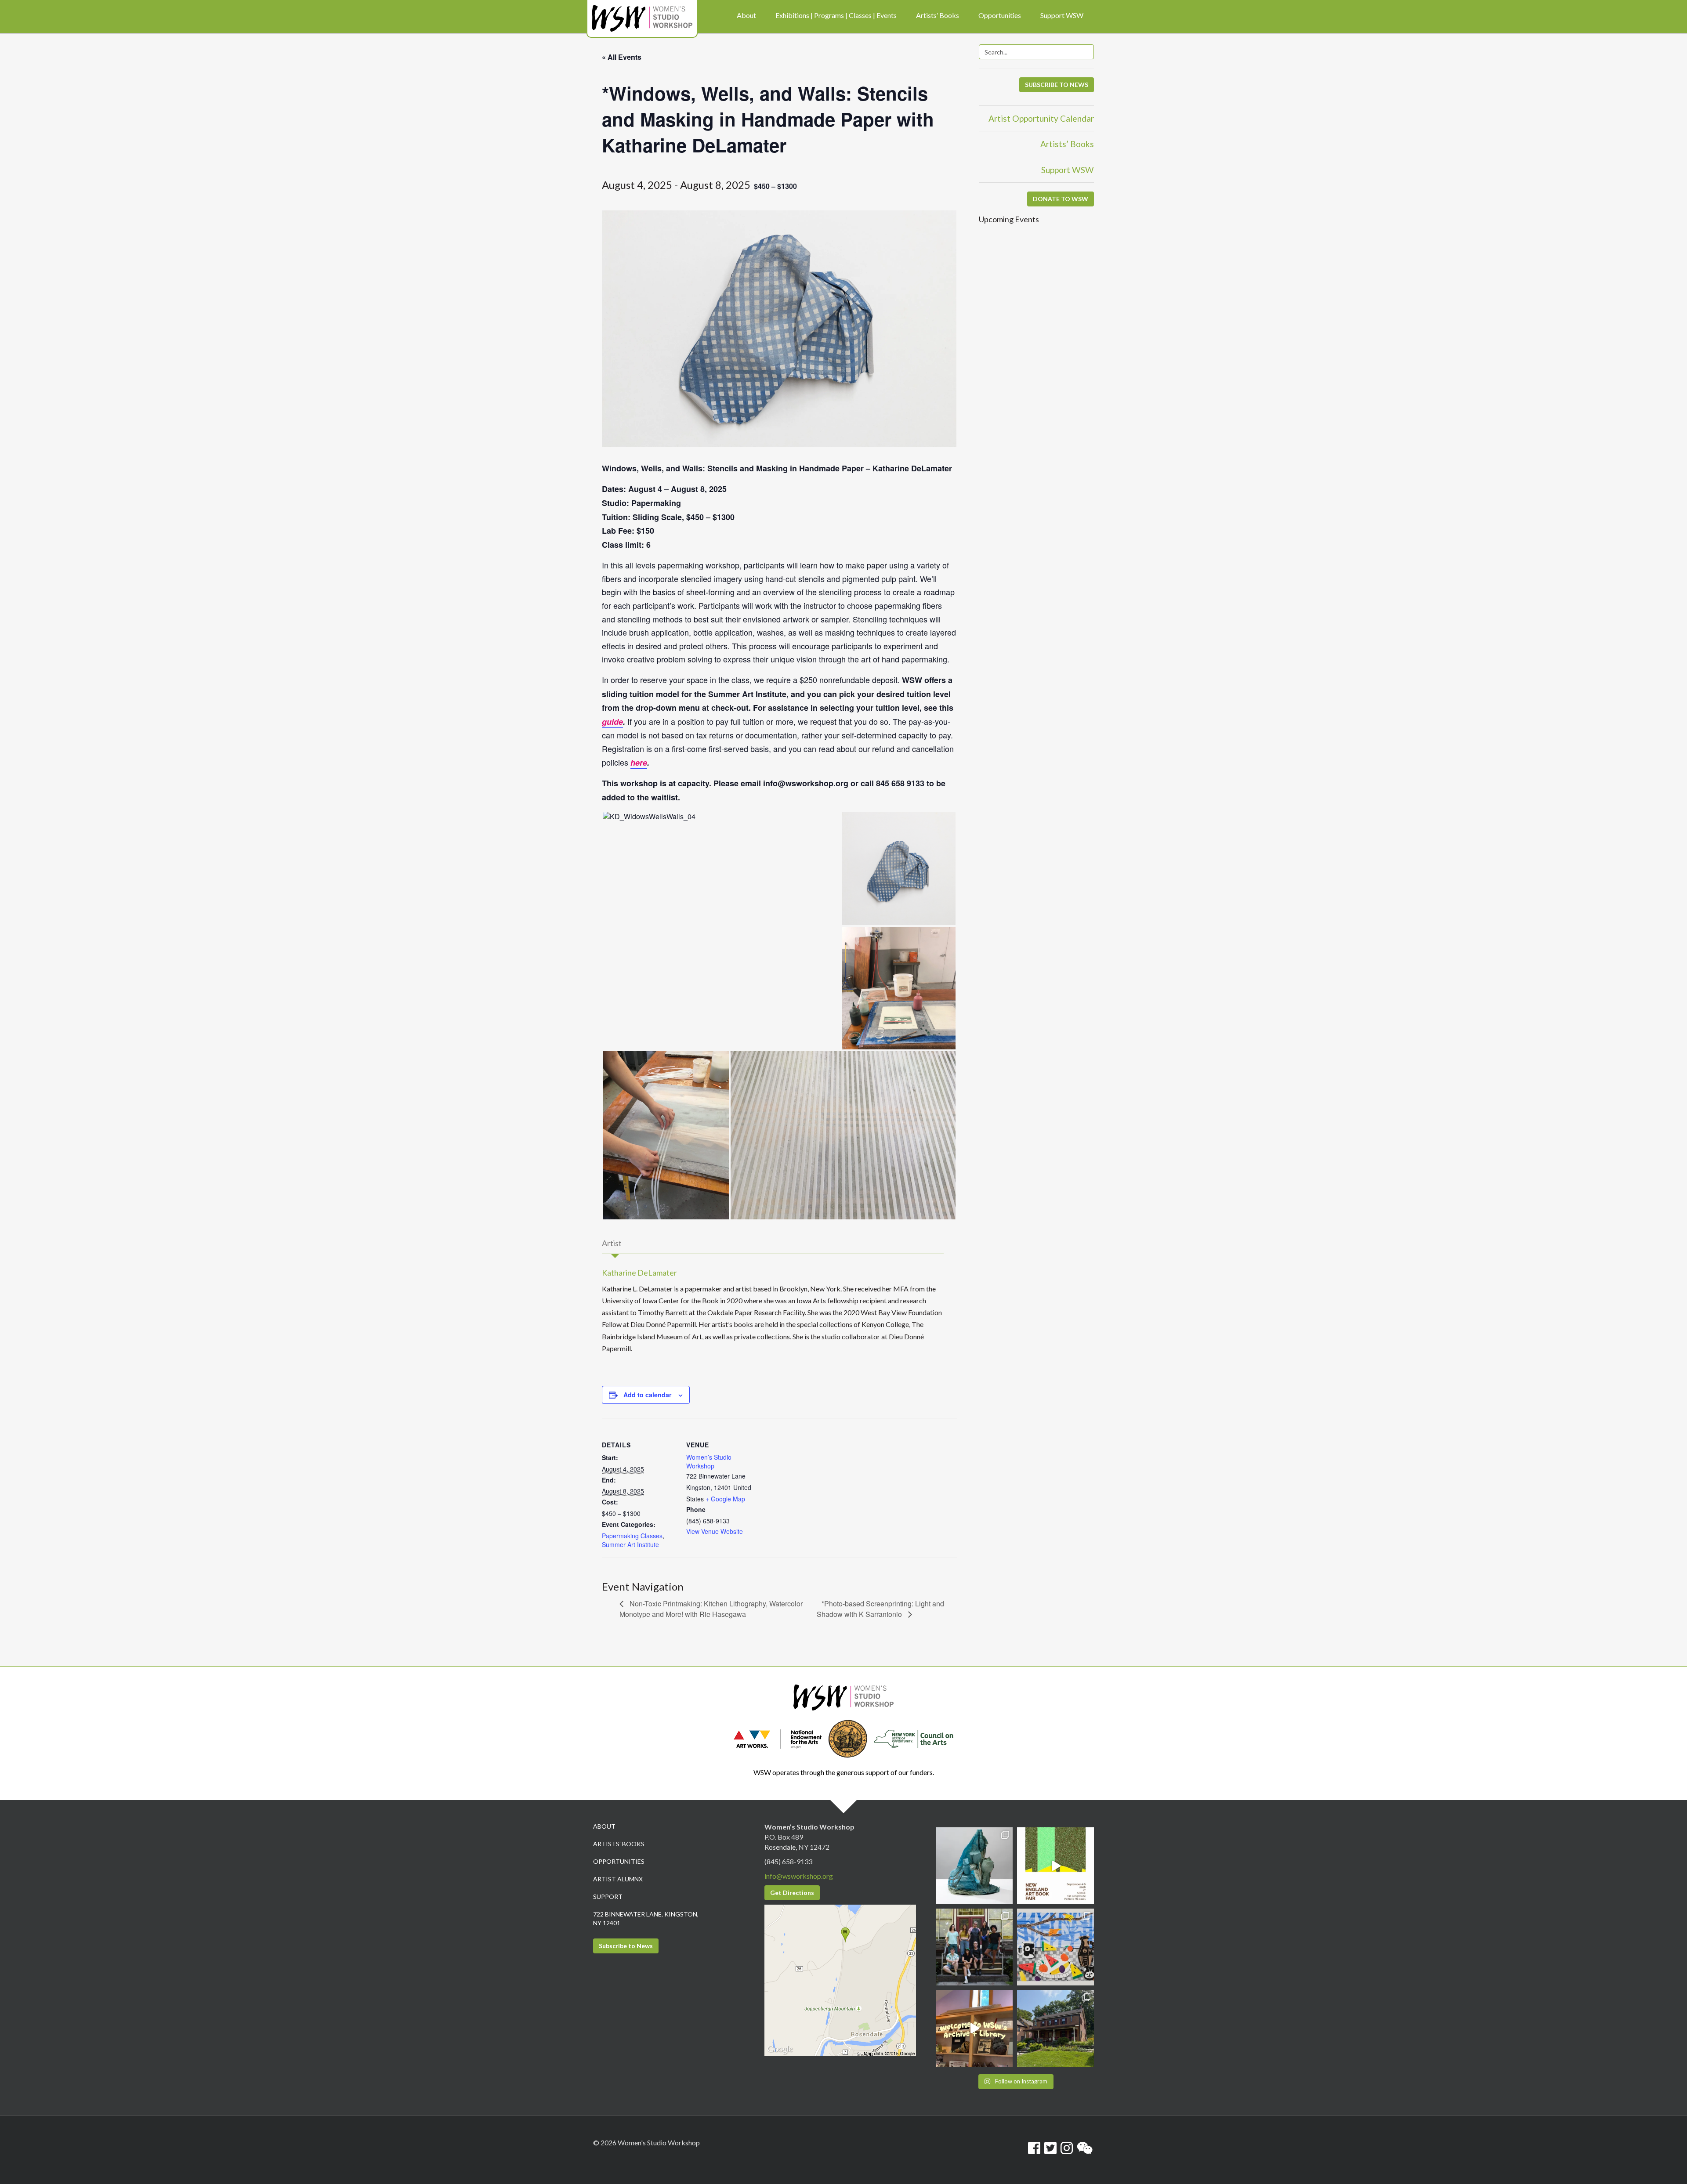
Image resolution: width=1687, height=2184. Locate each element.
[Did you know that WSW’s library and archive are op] (974, 2028)
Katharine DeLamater (639, 1273)
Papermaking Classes (632, 1536)
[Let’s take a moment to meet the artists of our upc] (974, 1866)
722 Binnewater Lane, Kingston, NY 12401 (646, 1918)
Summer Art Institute (630, 1544)
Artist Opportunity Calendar (1041, 118)
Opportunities (619, 1861)
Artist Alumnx (618, 1879)
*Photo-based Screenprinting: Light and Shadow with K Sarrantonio (880, 1609)
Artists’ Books (1067, 144)
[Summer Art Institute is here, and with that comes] (1055, 1947)
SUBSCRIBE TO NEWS (1057, 85)
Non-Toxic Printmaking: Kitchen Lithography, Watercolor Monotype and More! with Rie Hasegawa (711, 1609)
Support (608, 1897)
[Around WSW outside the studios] (1055, 2028)
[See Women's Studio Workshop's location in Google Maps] (840, 1980)
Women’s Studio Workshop (709, 1461)
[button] (722, 817)
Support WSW (1068, 170)
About (604, 1826)
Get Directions (792, 1893)
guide (612, 722)
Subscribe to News (626, 1946)
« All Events (622, 57)
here (639, 763)
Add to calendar (647, 1395)
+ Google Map (725, 1499)
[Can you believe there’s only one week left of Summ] (974, 1947)
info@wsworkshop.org (799, 1876)
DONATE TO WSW (1061, 199)
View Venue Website (715, 1531)
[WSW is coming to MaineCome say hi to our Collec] (1055, 1866)
